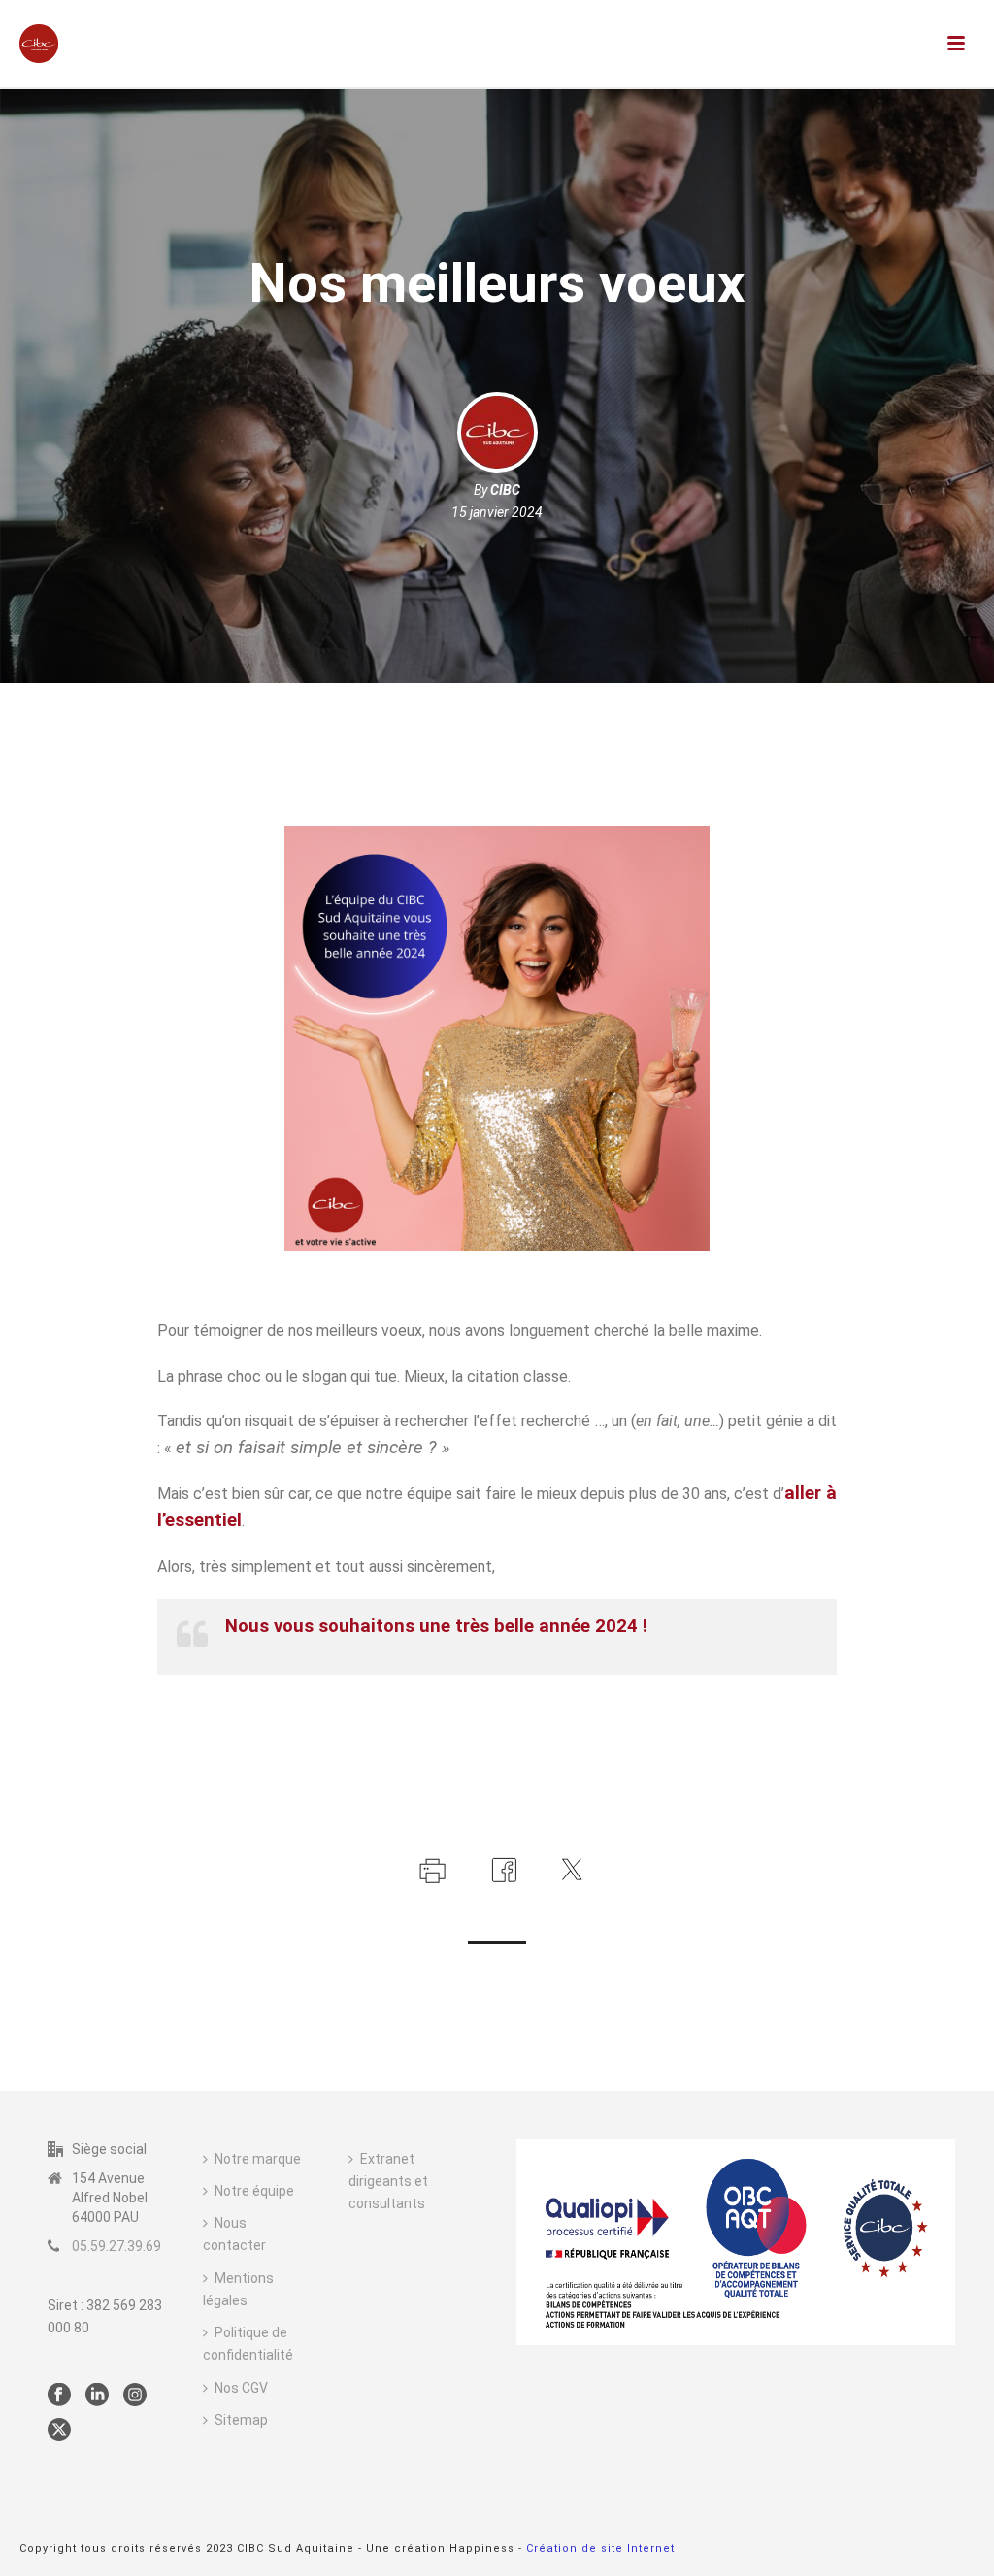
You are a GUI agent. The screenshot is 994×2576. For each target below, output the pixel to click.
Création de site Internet (600, 2548)
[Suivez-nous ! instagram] (135, 2396)
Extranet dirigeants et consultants (388, 2181)
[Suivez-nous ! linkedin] (97, 2396)
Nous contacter (234, 2234)
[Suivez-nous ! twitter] (59, 2430)
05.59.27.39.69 (116, 2246)
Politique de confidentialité (248, 2344)
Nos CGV (241, 2388)
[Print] (431, 1868)
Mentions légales (238, 2289)
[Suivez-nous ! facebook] (59, 2396)
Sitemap (241, 2420)
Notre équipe (254, 2191)
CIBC (505, 490)
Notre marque (258, 2159)
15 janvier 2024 (497, 512)
